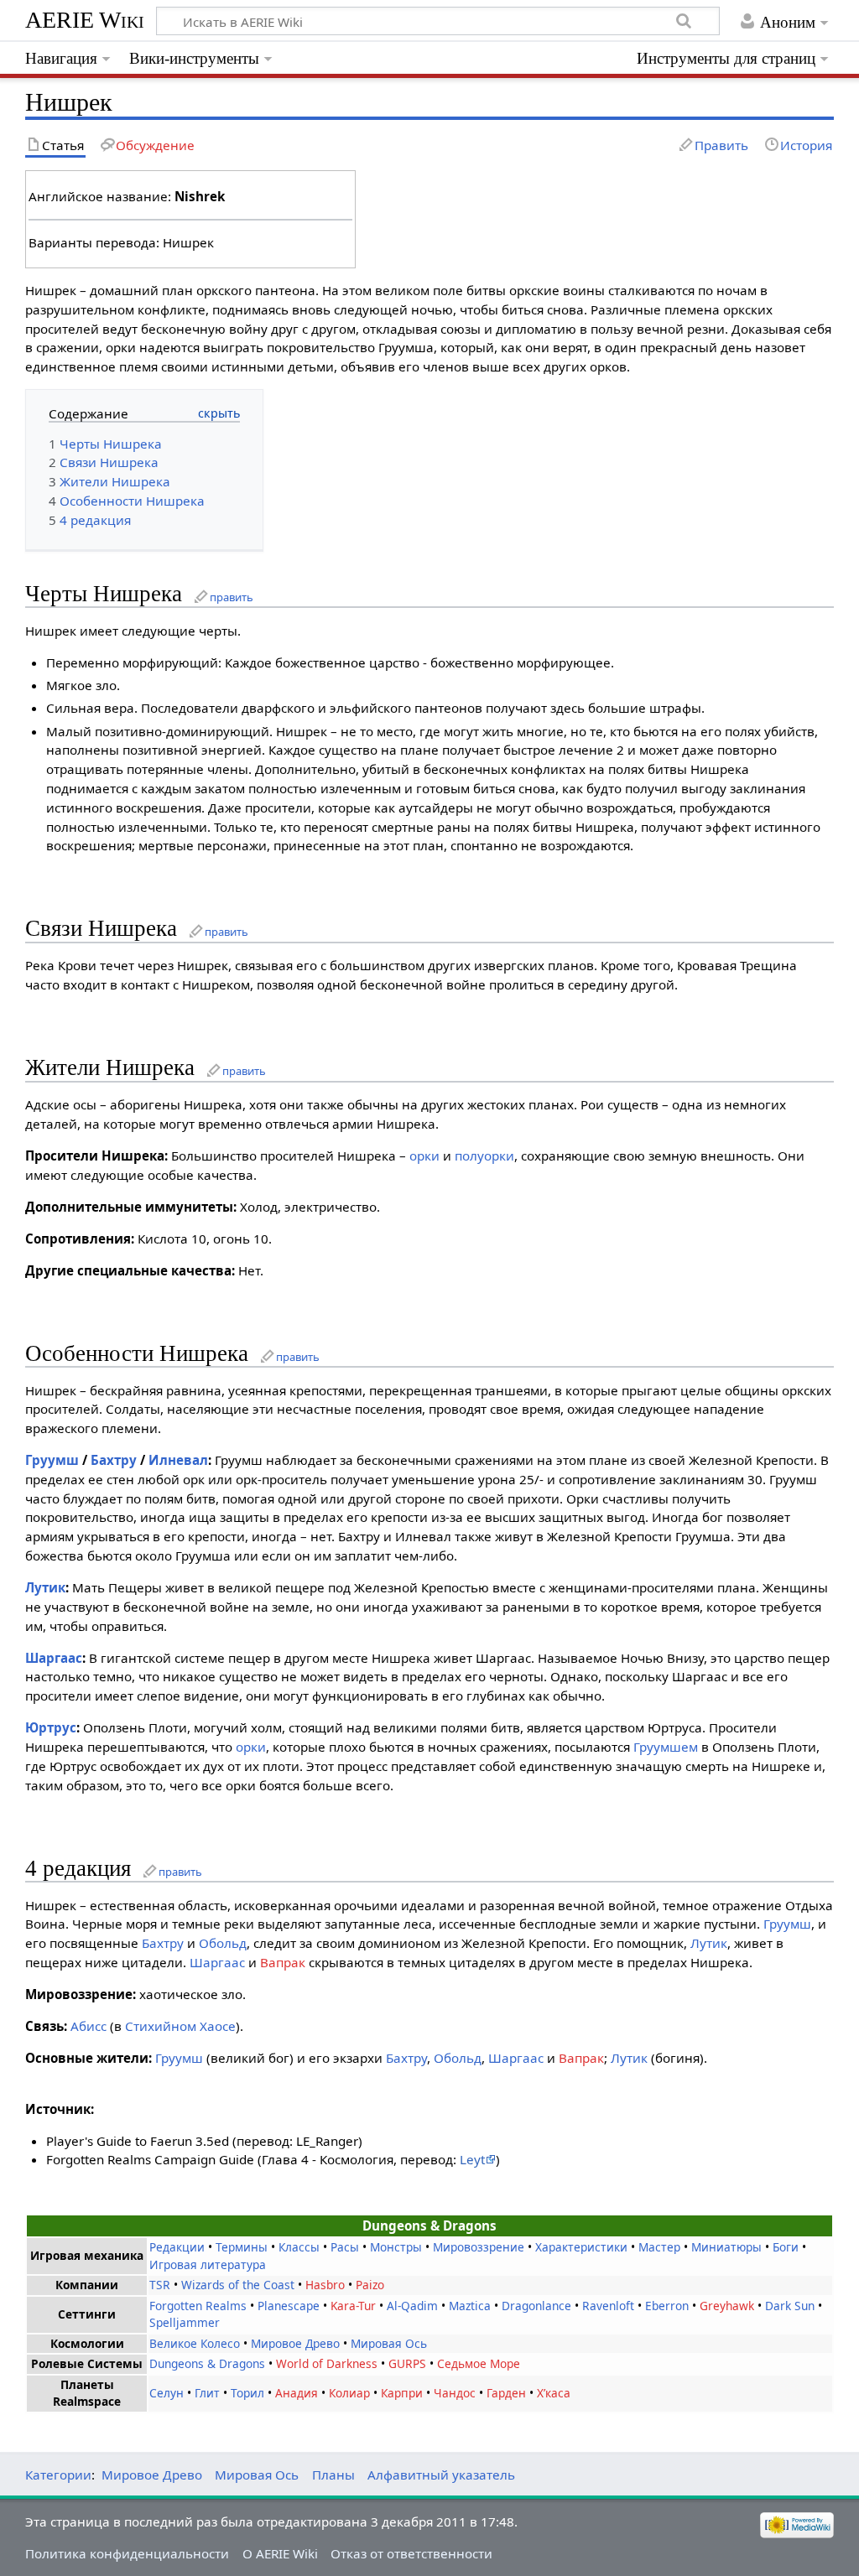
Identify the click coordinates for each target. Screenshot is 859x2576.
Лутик (45, 1587)
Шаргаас (54, 1658)
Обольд (223, 1943)
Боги (786, 2247)
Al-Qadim (412, 2306)
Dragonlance (536, 2306)
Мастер (659, 2247)
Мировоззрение (479, 2247)
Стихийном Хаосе (180, 2026)
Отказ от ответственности (411, 2553)
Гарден (506, 2393)
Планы (333, 2475)
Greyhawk (727, 2306)
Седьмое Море (479, 2363)
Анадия (297, 2393)
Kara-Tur (353, 2306)
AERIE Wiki (85, 20)
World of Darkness (327, 2363)
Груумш (52, 1460)
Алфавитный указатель (441, 2475)
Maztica (470, 2306)
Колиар (349, 2393)
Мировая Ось (389, 2343)
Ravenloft (608, 2306)
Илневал (178, 1460)
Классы (299, 2247)
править (232, 597)
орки (424, 1156)
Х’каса (554, 2393)
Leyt (472, 2159)
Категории (58, 2475)
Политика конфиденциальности (127, 2553)
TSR (160, 2285)
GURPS (407, 2363)
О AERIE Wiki (280, 2553)
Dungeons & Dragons (207, 2363)
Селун (167, 2393)
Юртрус (51, 1727)
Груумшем (666, 1747)
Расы (345, 2247)
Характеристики (581, 2247)
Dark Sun (790, 2306)
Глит (207, 2393)
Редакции (177, 2247)
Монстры (396, 2247)
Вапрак (283, 1962)
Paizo (370, 2285)
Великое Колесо (195, 2343)
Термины (242, 2247)
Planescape (289, 2306)
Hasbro (325, 2285)
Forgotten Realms (198, 2306)
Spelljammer (185, 2322)
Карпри (402, 2393)
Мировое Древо (295, 2343)
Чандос (455, 2393)
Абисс (89, 2026)
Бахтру (114, 1460)
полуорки (484, 1156)
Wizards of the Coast (238, 2285)
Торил (247, 2393)
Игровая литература (208, 2264)
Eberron (667, 2306)
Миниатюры (726, 2247)
